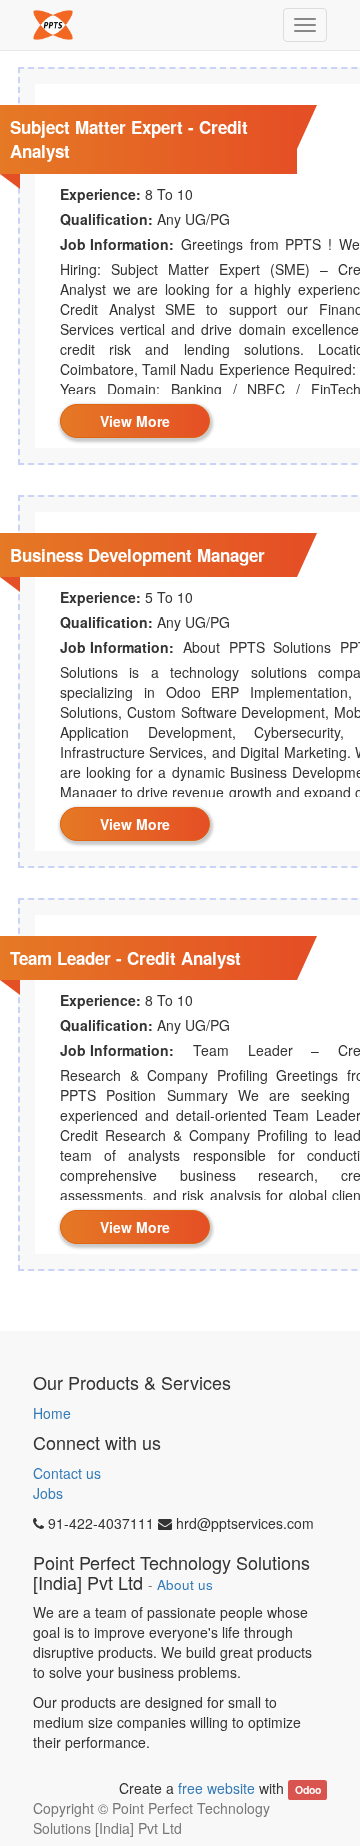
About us (185, 1584)
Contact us (67, 1473)
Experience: (100, 194)
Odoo (308, 1789)
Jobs (48, 1493)
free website (216, 1788)
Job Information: (117, 244)
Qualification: (106, 219)
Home (52, 1413)
